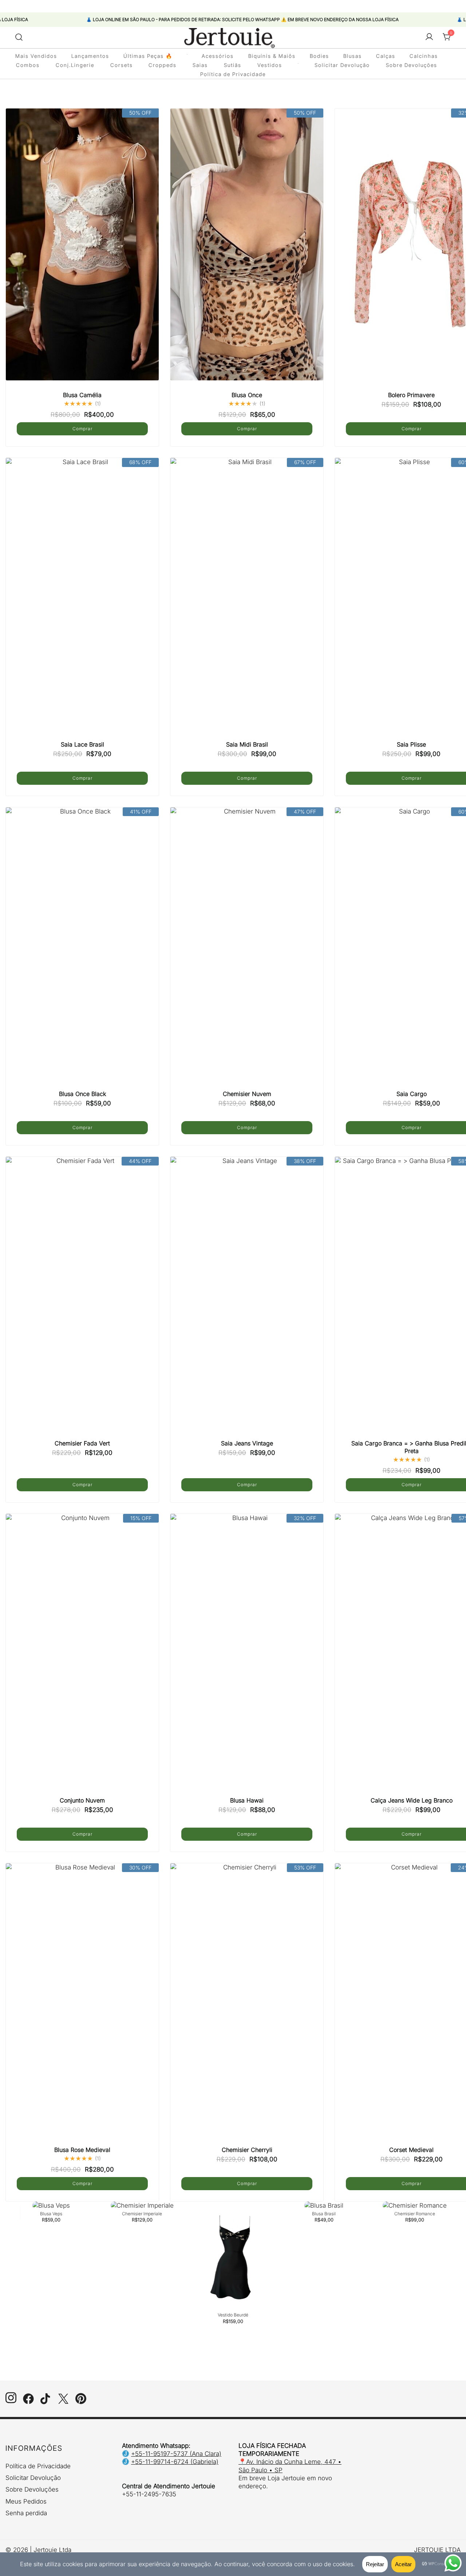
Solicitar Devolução (342, 65)
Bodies (319, 56)
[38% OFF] (247, 1302)
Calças (386, 56)
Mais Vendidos (36, 56)
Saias (200, 65)
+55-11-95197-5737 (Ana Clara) (176, 2454)
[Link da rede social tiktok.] (46, 2402)
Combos (28, 65)
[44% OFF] (82, 1302)
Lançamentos (90, 56)
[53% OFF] (247, 2008)
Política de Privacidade (233, 74)
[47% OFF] (247, 952)
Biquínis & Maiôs (272, 56)
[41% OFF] (82, 952)
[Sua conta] (429, 37)
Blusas (353, 56)
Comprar (82, 429)
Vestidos (270, 65)
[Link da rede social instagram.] (11, 2402)
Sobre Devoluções (412, 65)
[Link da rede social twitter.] (63, 2402)
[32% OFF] (247, 1659)
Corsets (122, 65)
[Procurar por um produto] (19, 37)
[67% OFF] (247, 603)
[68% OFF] (82, 603)
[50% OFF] (82, 254)
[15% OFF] (82, 1659)
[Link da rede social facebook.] (28, 2402)
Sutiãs (233, 65)
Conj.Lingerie (75, 65)
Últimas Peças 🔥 (148, 56)
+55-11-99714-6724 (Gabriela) (175, 2462)
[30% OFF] (82, 2008)
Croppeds (163, 65)
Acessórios (218, 56)
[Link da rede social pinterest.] (81, 2402)
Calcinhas (424, 56)
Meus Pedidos (26, 2501)
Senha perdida (26, 2513)
